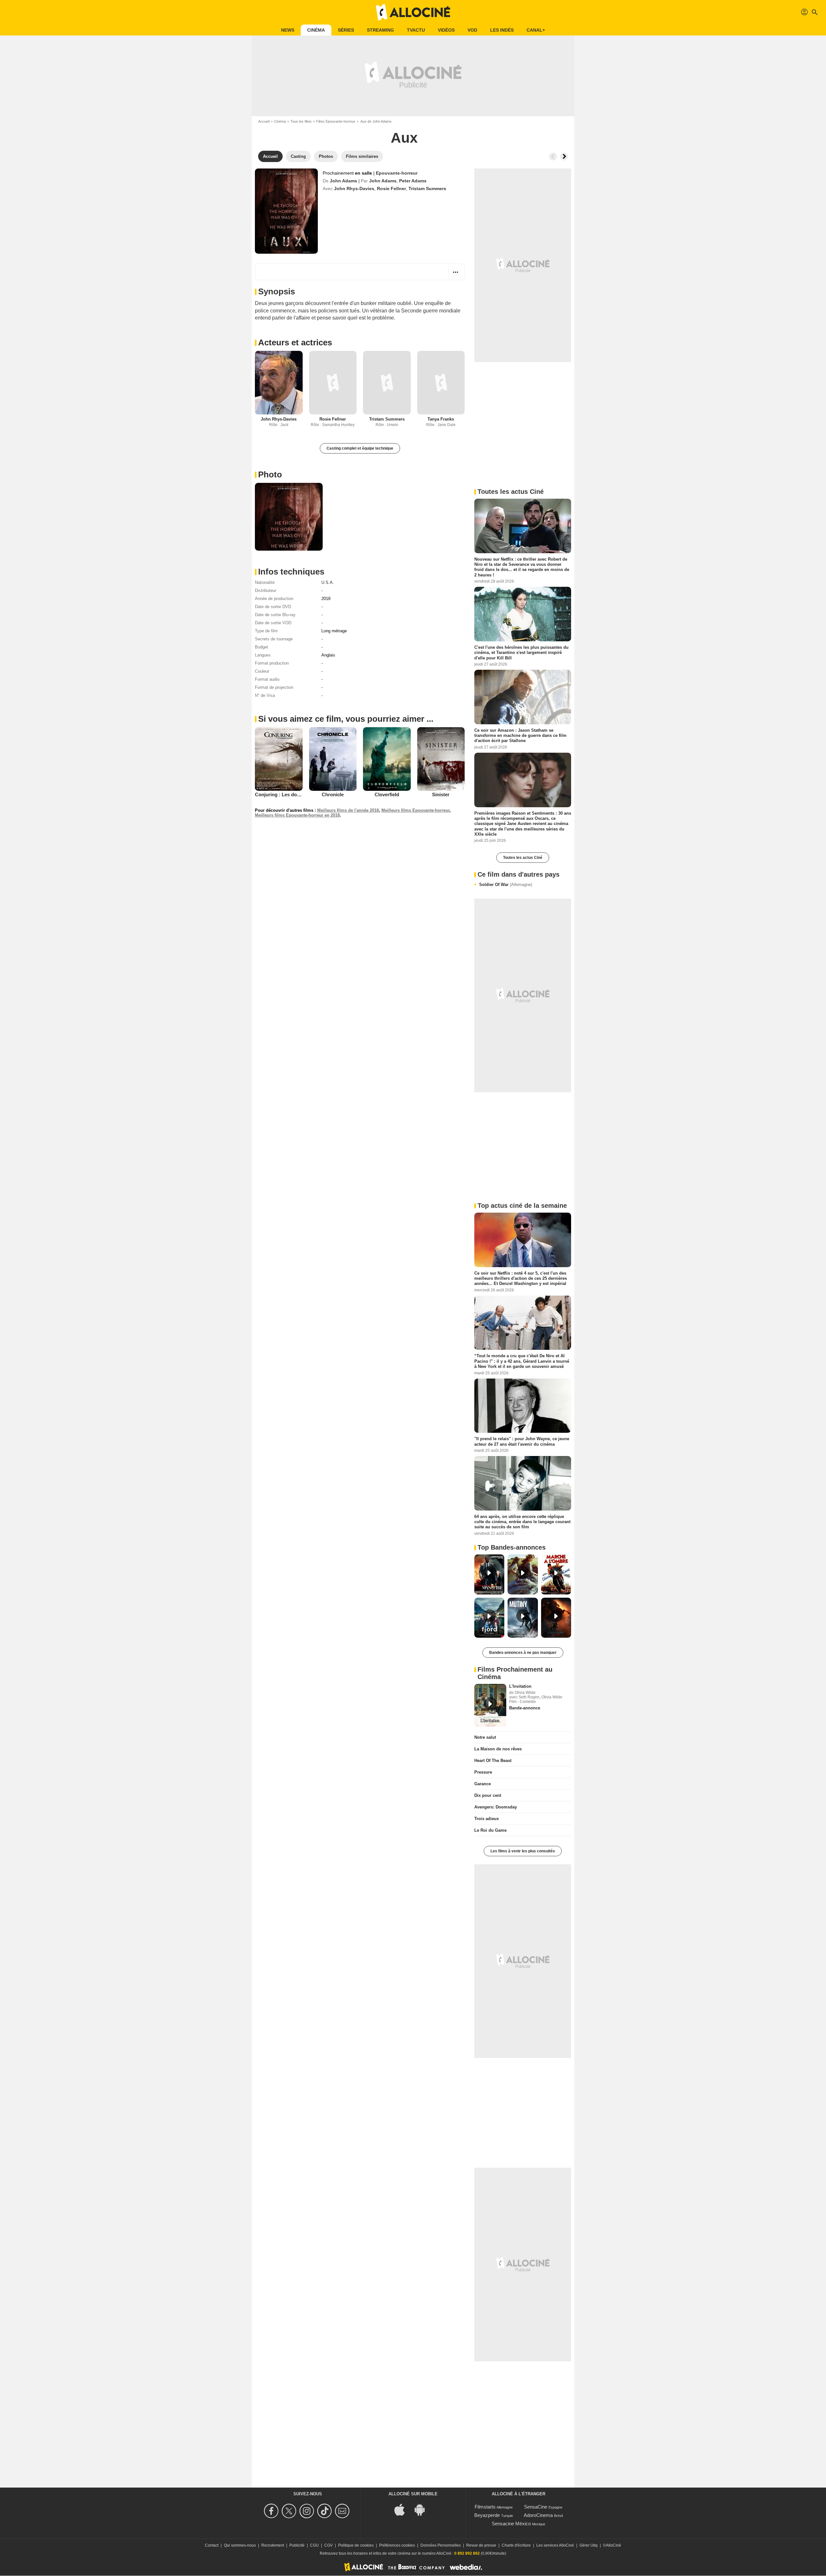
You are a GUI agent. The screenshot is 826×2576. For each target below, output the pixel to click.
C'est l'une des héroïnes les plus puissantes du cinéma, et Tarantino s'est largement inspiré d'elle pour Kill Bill (521, 653)
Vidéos (446, 30)
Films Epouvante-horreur (336, 121)
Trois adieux (487, 1819)
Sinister (441, 794)
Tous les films (301, 121)
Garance (483, 1784)
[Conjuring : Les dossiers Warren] (279, 759)
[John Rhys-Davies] (279, 383)
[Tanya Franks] (441, 383)
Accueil (264, 121)
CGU (314, 2545)
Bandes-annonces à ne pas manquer (523, 1653)
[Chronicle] (333, 759)
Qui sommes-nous (240, 2545)
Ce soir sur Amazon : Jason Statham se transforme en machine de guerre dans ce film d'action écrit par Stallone (520, 736)
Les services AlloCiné (555, 2545)
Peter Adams (413, 181)
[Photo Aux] (289, 517)
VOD (472, 30)
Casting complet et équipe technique (360, 448)
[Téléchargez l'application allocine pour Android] (423, 2509)
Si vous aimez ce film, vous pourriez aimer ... (346, 719)
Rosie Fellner (391, 188)
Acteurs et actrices (295, 342)
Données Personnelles (441, 2545)
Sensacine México (511, 2524)
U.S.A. (328, 582)
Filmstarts (485, 2507)
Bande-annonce (525, 1708)
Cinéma (316, 30)
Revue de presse (481, 2545)
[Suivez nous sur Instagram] (308, 2511)
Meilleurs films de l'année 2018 (348, 810)
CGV (328, 2545)
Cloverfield (387, 794)
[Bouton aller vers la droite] (564, 157)
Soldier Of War (506, 885)
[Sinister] (441, 759)
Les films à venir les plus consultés (523, 1851)
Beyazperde (487, 2515)
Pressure (483, 1772)
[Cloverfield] (387, 759)
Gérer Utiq (589, 2545)
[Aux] (286, 211)
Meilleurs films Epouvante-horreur (415, 810)
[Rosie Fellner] (333, 383)
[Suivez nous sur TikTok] (325, 2511)
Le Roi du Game (490, 1830)
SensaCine (536, 2507)
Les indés (502, 30)
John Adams (343, 181)
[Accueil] (413, 12)
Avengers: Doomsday (496, 1807)
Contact (212, 2545)
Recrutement (273, 2545)
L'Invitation (520, 1686)
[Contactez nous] (343, 2511)
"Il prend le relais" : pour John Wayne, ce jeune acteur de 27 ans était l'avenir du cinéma (522, 1441)
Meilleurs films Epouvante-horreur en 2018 (297, 815)
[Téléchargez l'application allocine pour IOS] (403, 2509)
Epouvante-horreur (397, 173)
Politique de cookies (356, 2545)
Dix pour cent (488, 1795)
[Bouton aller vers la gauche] (553, 157)
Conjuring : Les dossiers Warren (291, 794)
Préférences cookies (397, 2545)
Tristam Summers (427, 188)
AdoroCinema (538, 2515)
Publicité (297, 2545)
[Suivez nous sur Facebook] (272, 2511)
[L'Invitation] (490, 1705)
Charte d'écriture (516, 2545)
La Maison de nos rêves (498, 1749)
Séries (346, 30)
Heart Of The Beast (493, 1761)
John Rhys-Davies (354, 188)
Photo (270, 474)
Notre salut (485, 1737)
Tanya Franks (441, 419)
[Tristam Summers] (387, 383)
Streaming (380, 30)
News (288, 30)
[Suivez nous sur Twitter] (290, 2511)
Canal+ (536, 30)
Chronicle (333, 794)
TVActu (416, 30)
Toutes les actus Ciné (523, 858)
